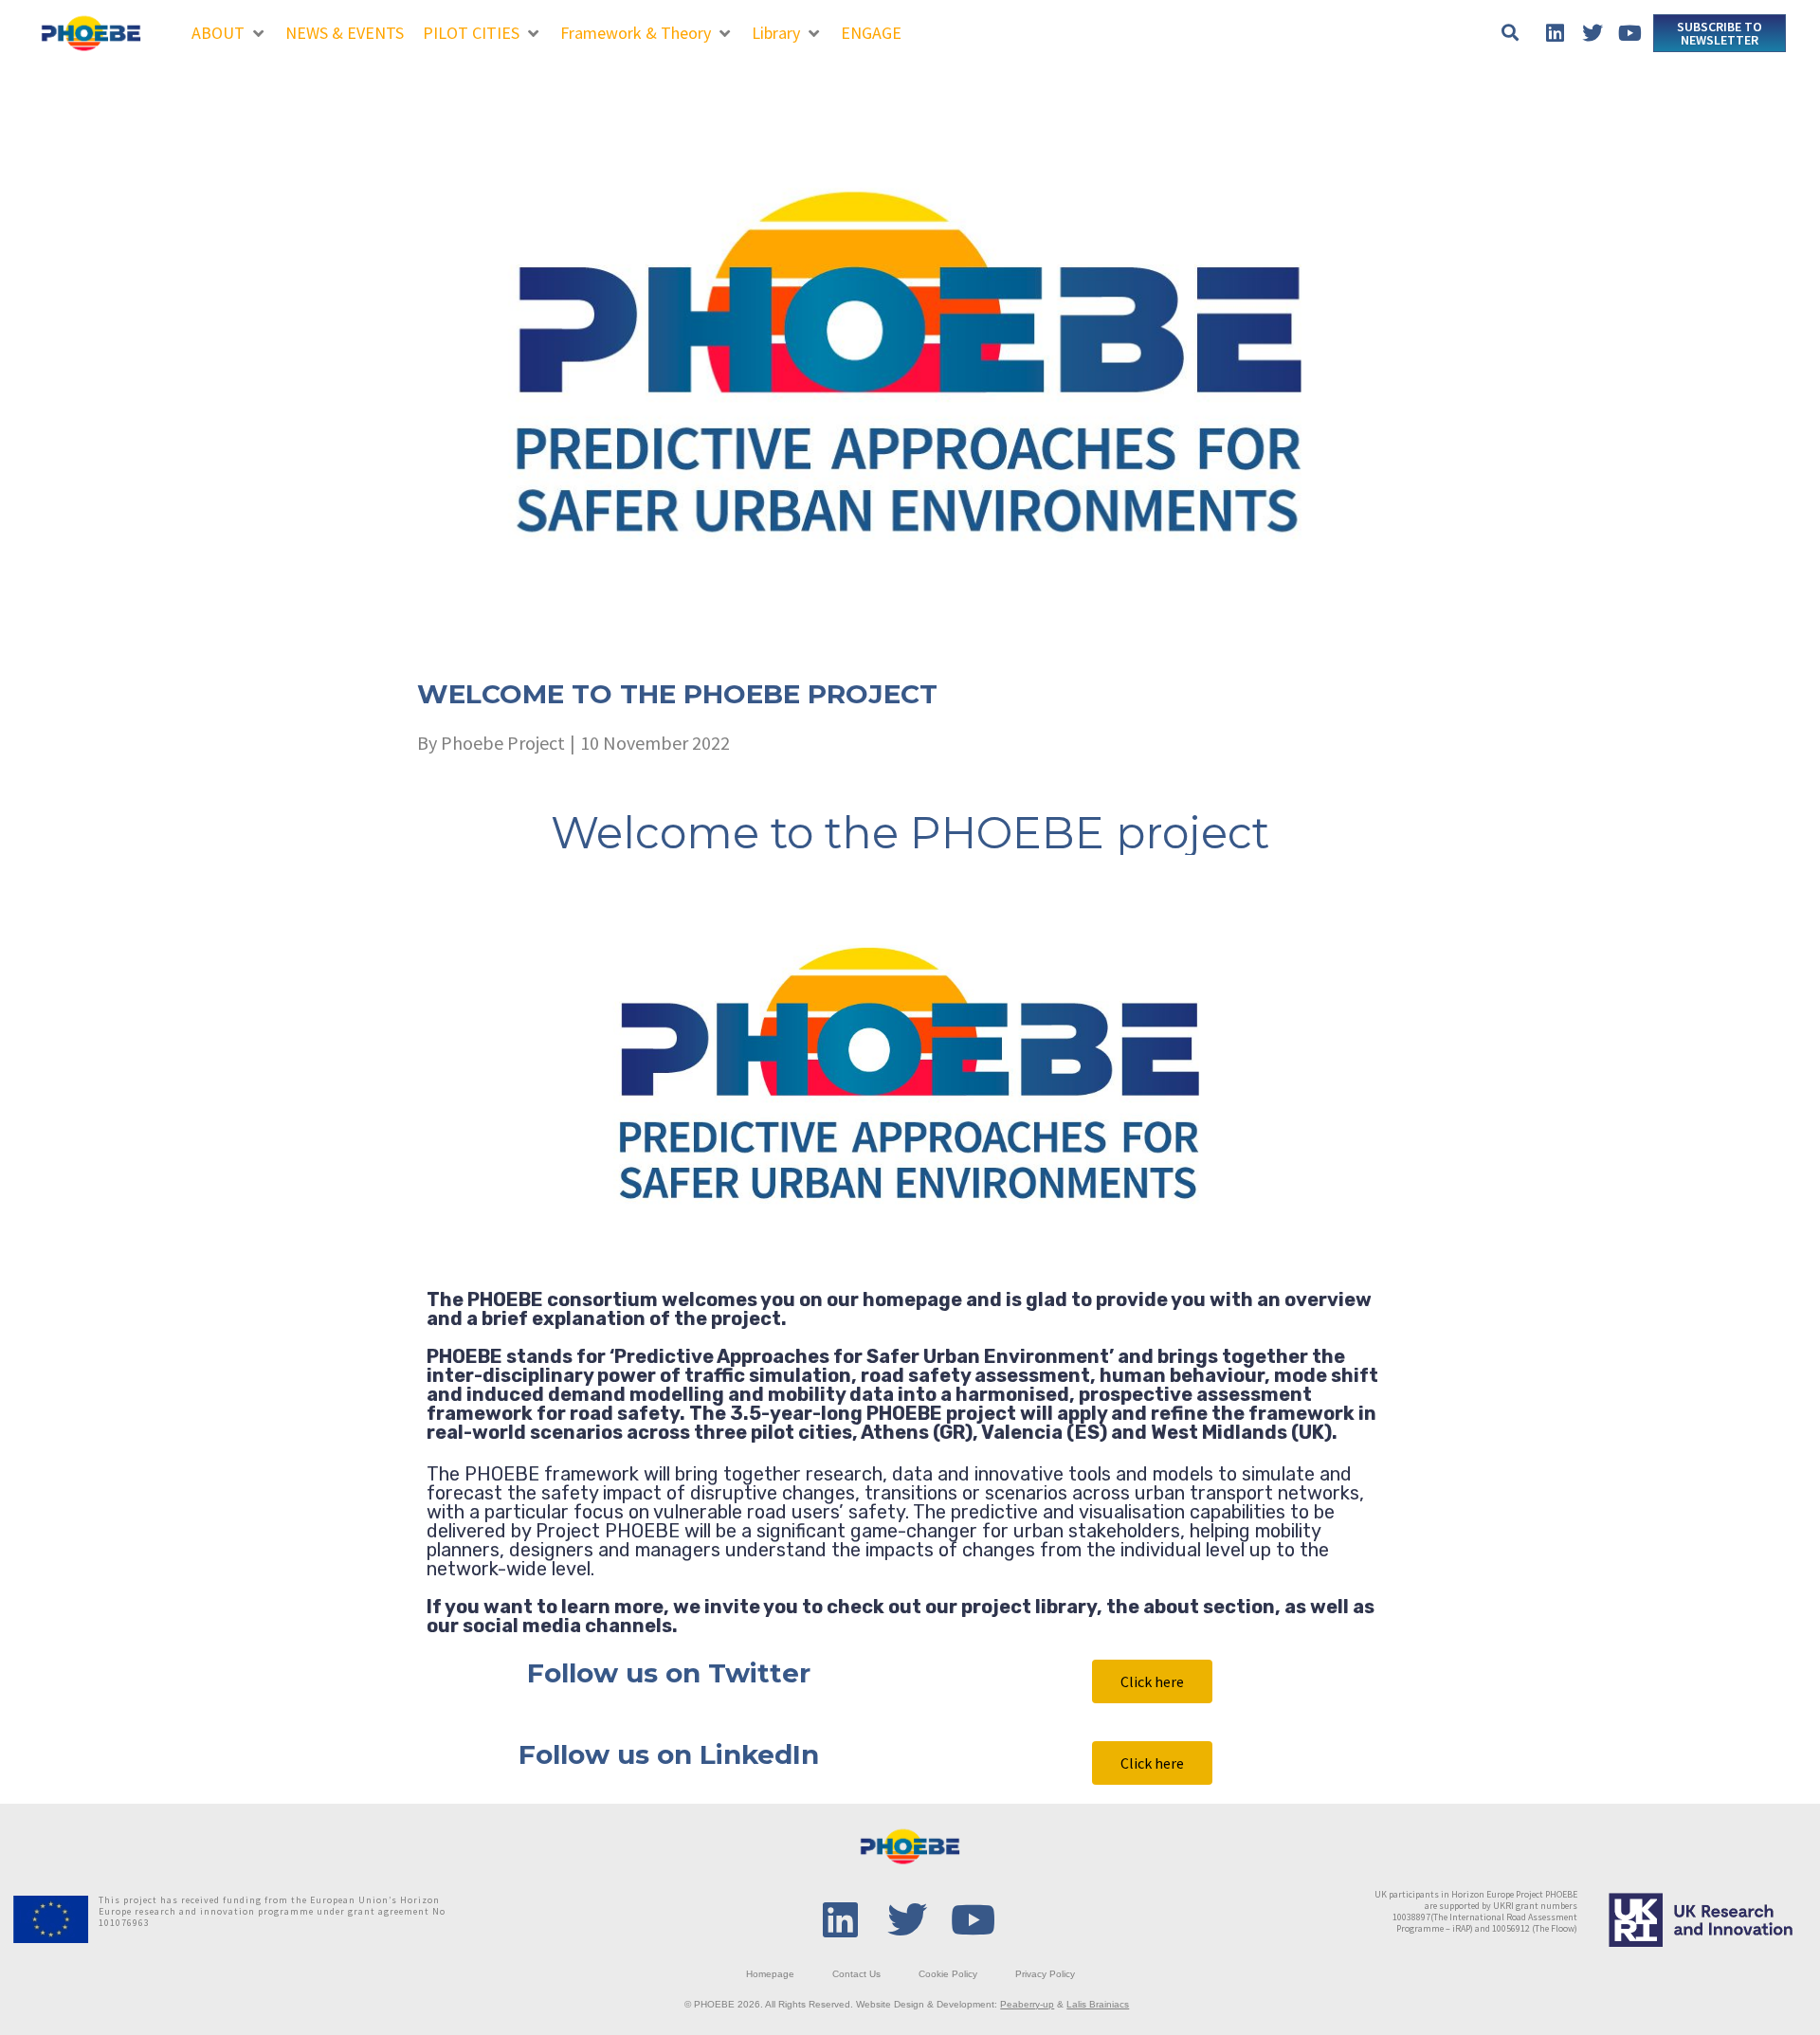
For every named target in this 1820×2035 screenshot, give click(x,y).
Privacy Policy (1045, 1974)
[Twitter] (1592, 33)
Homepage (770, 1974)
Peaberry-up (1027, 2004)
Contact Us (856, 1974)
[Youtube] (1629, 33)
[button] (229, 33)
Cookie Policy (948, 1974)
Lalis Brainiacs (1098, 2004)
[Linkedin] (1555, 33)
